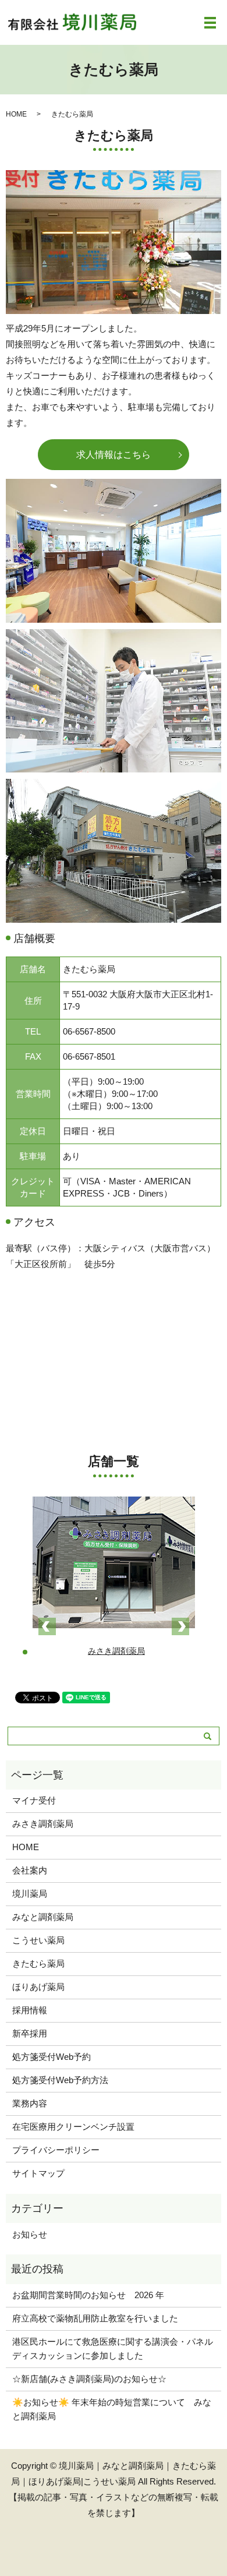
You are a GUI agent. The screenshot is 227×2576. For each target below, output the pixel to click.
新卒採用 (30, 2033)
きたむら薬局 (38, 1963)
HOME (16, 114)
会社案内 (30, 1870)
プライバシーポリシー (56, 2150)
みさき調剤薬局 (43, 1824)
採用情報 (30, 2010)
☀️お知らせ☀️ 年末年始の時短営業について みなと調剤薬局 (112, 2409)
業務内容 (30, 2103)
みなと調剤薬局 (43, 1917)
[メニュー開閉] (210, 23)
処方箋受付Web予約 (52, 2057)
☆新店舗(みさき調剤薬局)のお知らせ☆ (89, 2379)
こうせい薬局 (38, 1940)
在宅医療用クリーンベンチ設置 (73, 2127)
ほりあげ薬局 (38, 1987)
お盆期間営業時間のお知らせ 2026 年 (88, 2295)
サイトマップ (38, 2173)
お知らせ (30, 2234)
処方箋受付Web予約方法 (60, 2080)
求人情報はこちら (114, 455)
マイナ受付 (34, 1800)
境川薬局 (30, 1894)
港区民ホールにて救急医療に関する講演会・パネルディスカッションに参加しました (113, 2349)
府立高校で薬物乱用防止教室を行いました (95, 2318)
